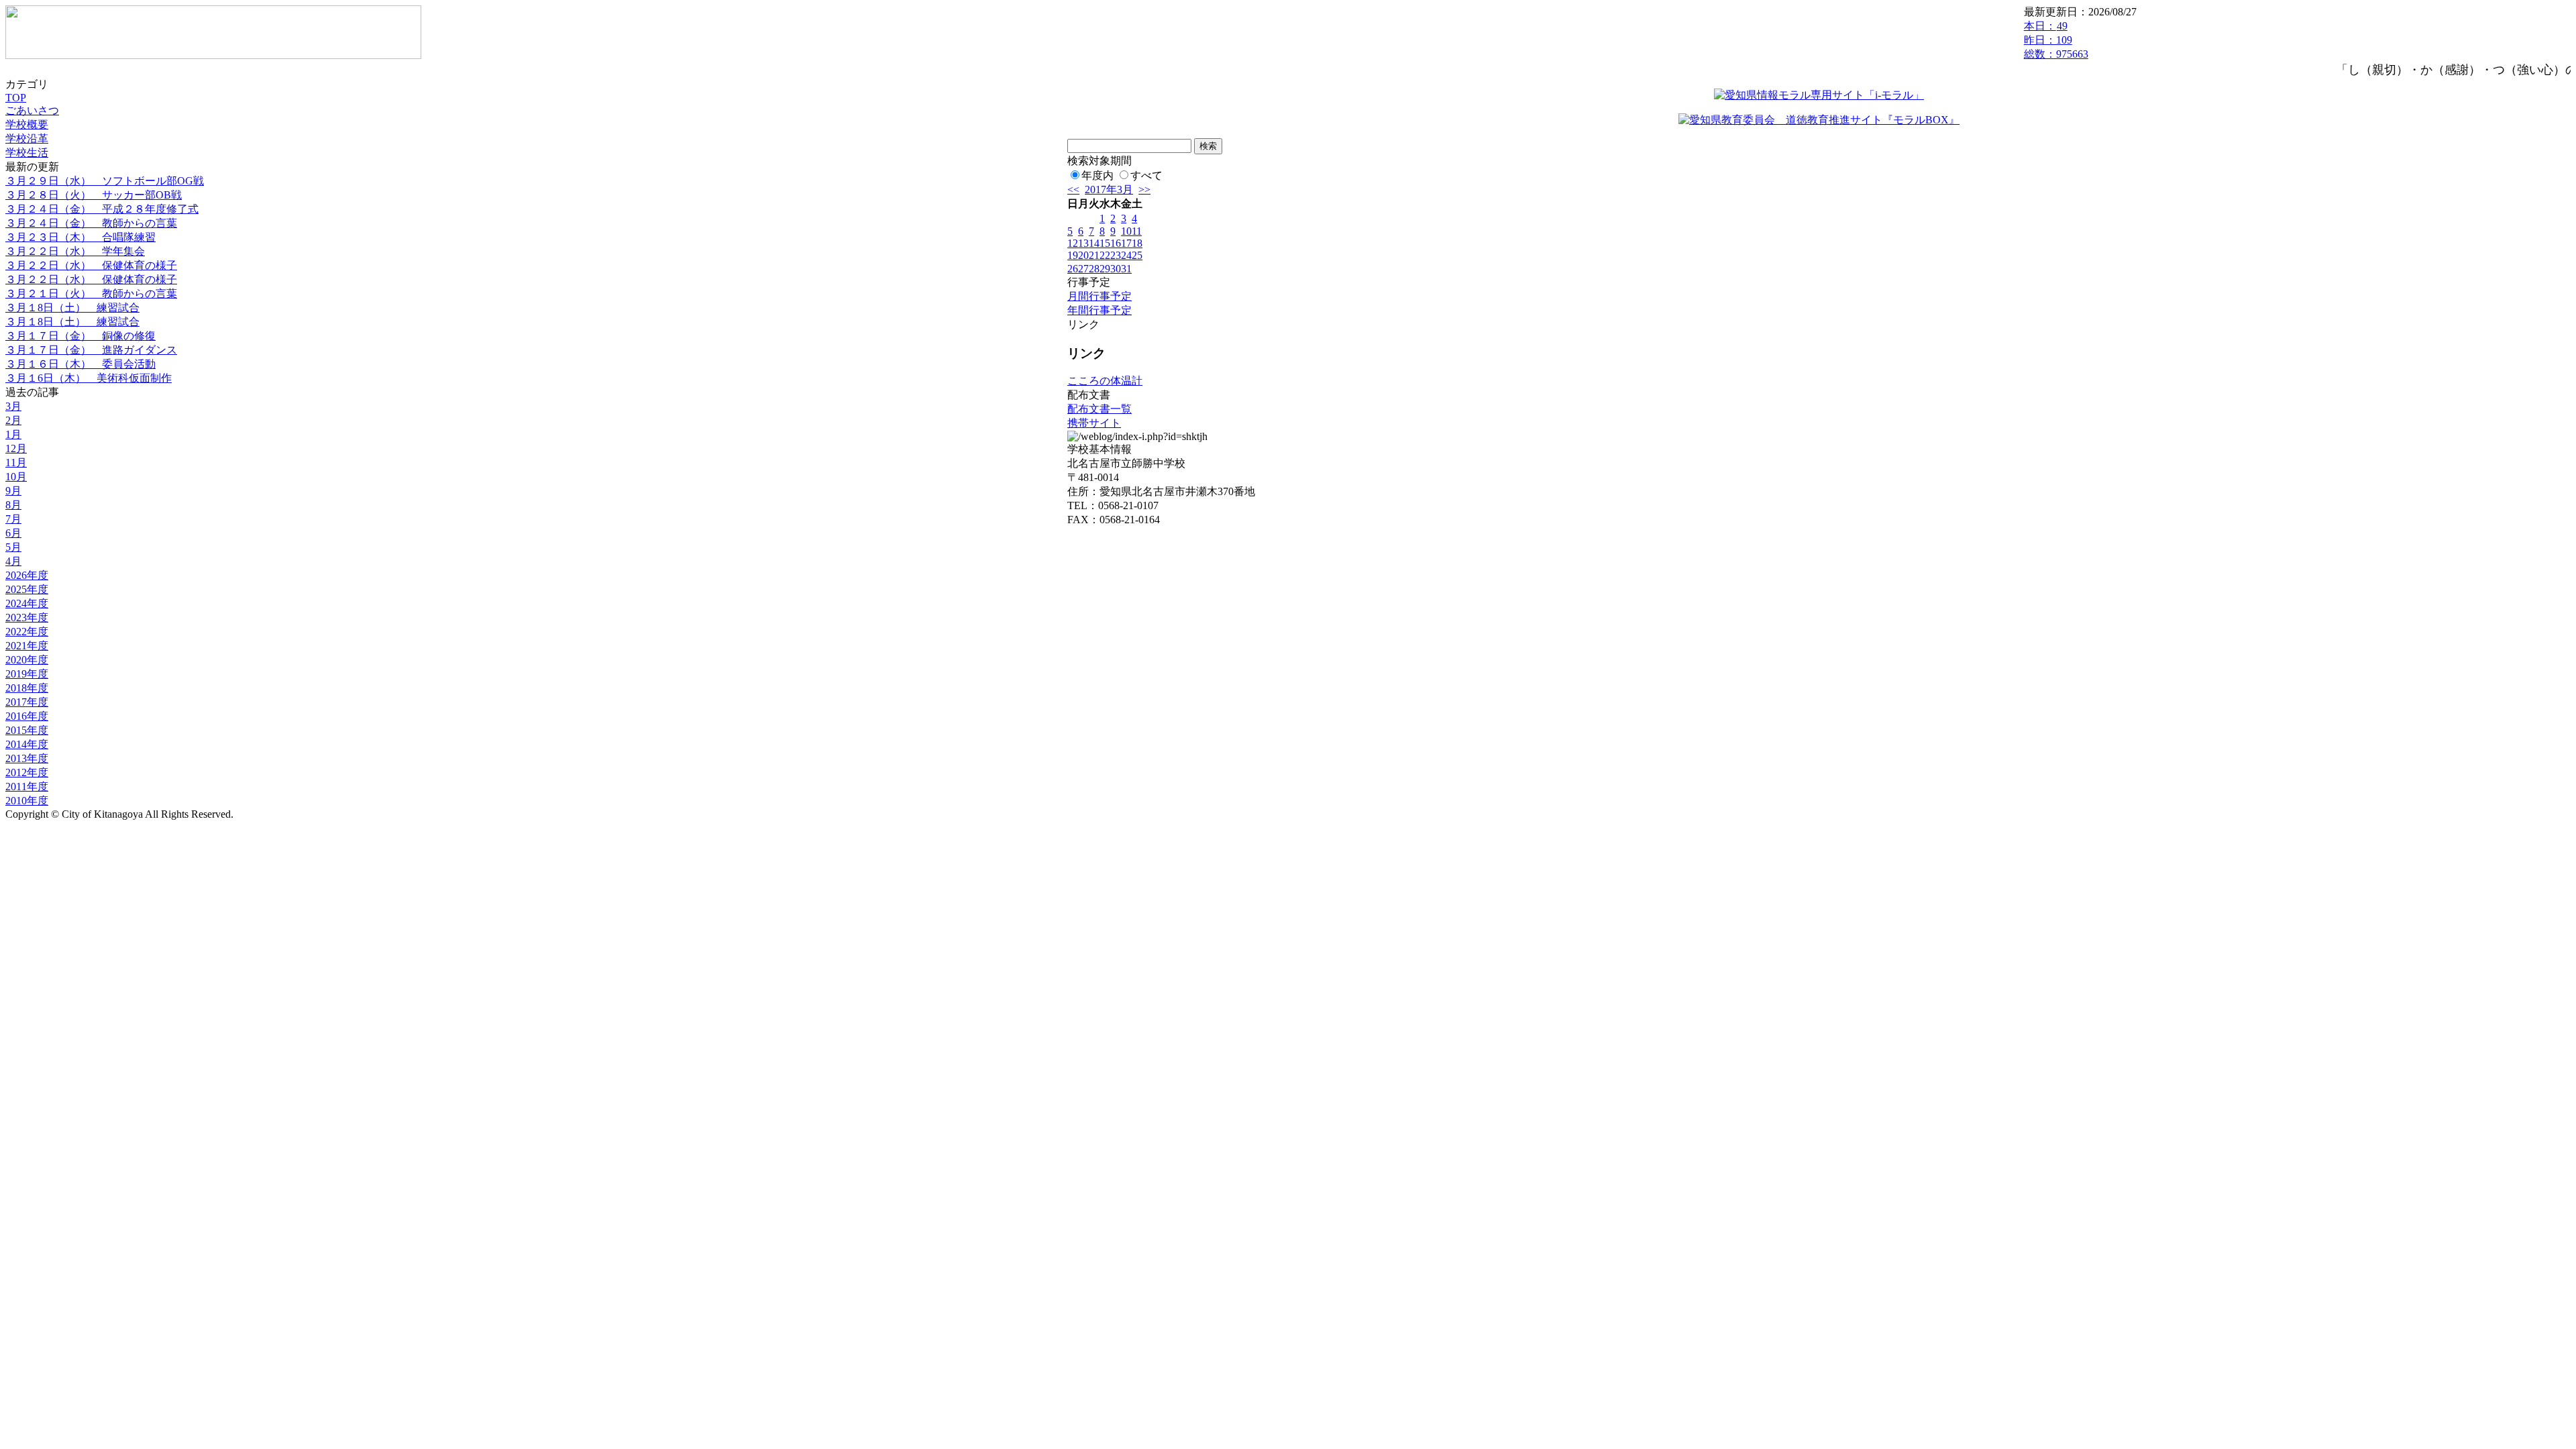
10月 (16, 477)
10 (1126, 231)
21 (1094, 255)
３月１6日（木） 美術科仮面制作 (89, 378)
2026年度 (27, 575)
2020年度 (27, 660)
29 (1105, 269)
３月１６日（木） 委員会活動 (80, 364)
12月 (16, 448)
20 (1083, 255)
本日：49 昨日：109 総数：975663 (2056, 40)
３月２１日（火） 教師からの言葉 (91, 293)
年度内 (1097, 175)
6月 (13, 533)
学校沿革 (27, 139)
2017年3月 (1109, 190)
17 (1126, 243)
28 (1094, 269)
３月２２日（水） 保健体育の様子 (91, 265)
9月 (13, 491)
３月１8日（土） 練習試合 (72, 308)
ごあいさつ (32, 110)
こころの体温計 (1105, 381)
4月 (13, 561)
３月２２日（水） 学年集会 (75, 251)
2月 (13, 420)
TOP (16, 98)
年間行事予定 (1099, 310)
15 (1105, 243)
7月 (13, 519)
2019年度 (27, 674)
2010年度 (27, 801)
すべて (1146, 175)
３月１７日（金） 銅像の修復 (80, 336)
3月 (13, 406)
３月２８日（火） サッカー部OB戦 (94, 195)
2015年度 (27, 730)
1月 (13, 434)
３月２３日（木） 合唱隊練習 (80, 237)
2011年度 (27, 787)
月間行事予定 (1099, 296)
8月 (13, 505)
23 (1116, 255)
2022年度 (27, 632)
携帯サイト (1094, 423)
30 (1116, 269)
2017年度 (27, 702)
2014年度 (27, 744)
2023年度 (27, 618)
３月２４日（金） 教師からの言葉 (91, 223)
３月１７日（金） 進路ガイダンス (91, 350)
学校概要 (27, 124)
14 (1094, 243)
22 (1105, 255)
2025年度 (27, 589)
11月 (16, 463)
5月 (13, 547)
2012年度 (27, 772)
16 (1116, 243)
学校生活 (27, 153)
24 (1126, 255)
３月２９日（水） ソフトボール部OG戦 (105, 181)
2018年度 (27, 688)
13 (1083, 243)
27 (1083, 269)
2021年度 (27, 646)
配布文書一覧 (1099, 409)
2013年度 (27, 758)
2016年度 (27, 716)
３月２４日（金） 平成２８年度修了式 (102, 209)
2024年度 (27, 603)
